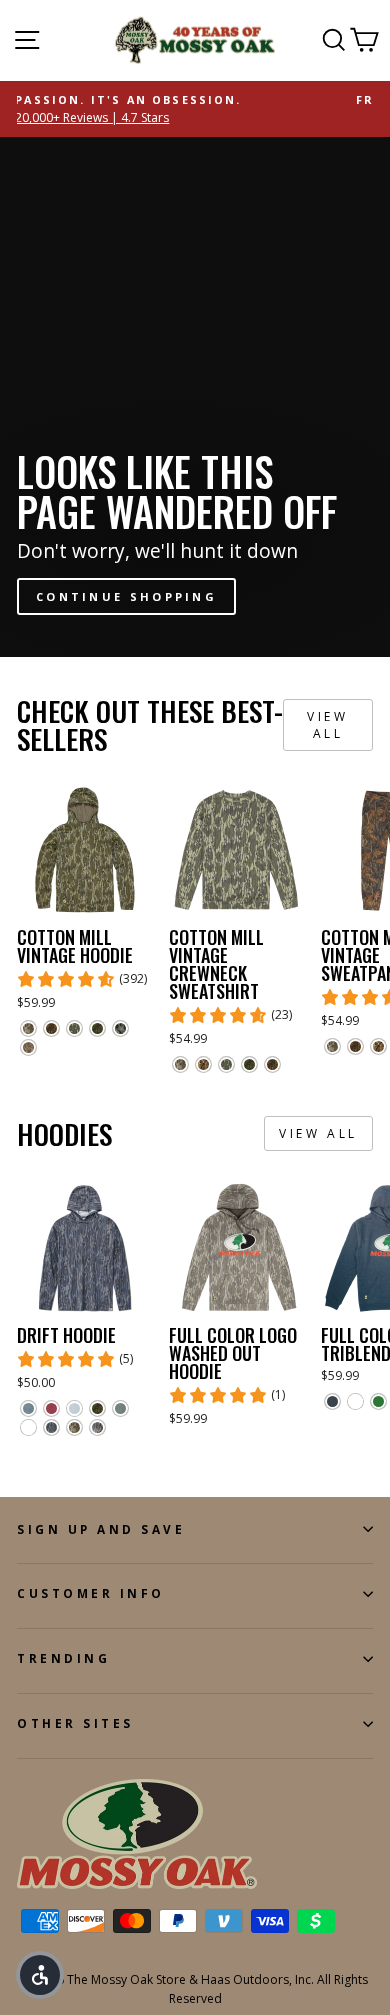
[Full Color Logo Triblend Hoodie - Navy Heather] (332, 1401)
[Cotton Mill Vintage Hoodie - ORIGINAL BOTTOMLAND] (28, 1028)
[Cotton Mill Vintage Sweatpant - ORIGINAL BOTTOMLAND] (332, 1046)
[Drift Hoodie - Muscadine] (51, 1408)
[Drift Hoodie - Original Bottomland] (74, 1427)
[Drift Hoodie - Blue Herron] (28, 1408)
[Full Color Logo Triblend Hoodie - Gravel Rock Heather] (355, 1401)
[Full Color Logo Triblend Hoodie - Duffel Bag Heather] (378, 1401)
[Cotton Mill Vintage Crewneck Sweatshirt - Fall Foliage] (272, 1064)
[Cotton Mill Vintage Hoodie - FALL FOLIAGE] (51, 1028)
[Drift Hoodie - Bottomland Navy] (51, 1427)
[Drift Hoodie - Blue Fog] (74, 1408)
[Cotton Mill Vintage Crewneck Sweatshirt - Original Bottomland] (180, 1064)
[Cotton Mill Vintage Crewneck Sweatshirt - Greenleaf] (226, 1064)
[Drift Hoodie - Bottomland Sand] (97, 1427)
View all (327, 725)
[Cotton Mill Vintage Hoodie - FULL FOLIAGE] (97, 1028)
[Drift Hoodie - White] (28, 1427)
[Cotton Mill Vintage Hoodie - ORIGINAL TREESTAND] (120, 1028)
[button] (40, 1975)
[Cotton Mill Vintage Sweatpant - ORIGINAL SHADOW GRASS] (378, 1046)
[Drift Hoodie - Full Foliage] (97, 1408)
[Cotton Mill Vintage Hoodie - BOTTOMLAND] (28, 1047)
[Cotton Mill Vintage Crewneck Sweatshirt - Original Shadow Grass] (203, 1064)
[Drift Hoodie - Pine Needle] (120, 1408)
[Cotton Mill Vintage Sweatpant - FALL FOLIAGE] (355, 1046)
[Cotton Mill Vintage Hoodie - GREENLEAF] (74, 1028)
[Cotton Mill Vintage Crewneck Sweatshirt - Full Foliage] (249, 1064)
